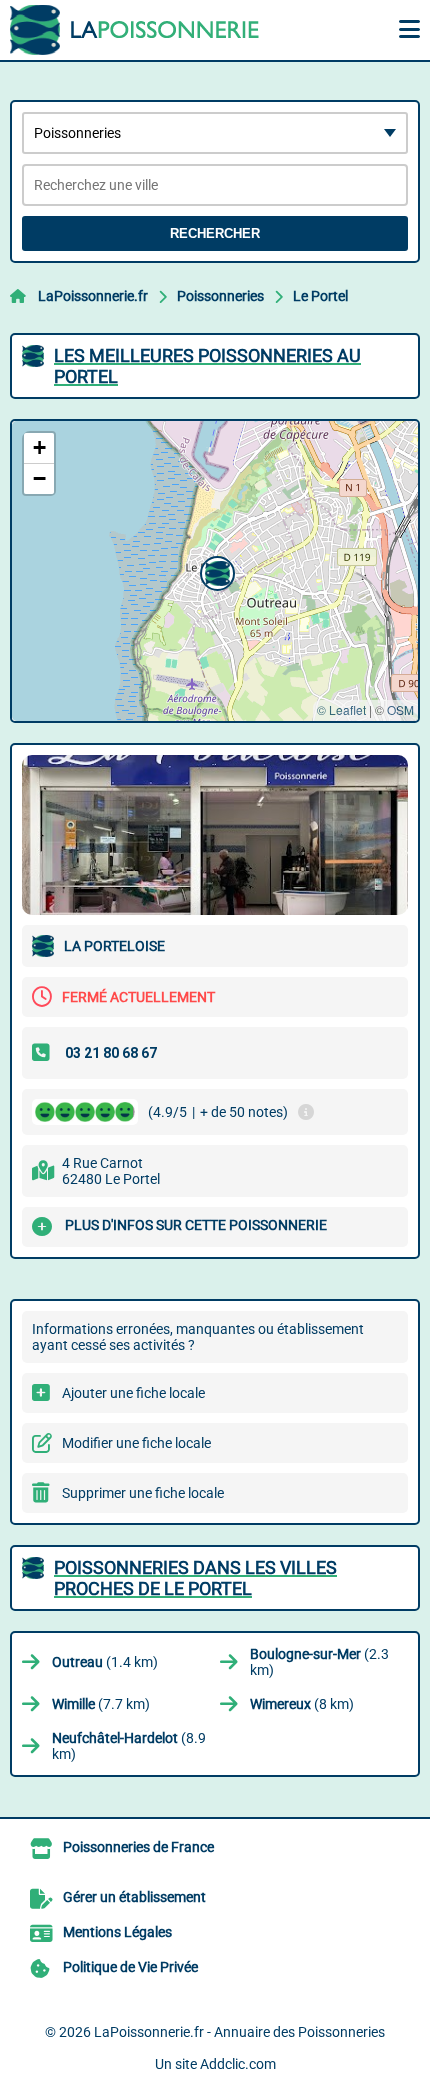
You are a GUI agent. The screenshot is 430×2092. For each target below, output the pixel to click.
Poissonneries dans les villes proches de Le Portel (195, 1578)
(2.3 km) (319, 1662)
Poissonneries (220, 296)
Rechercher (215, 233)
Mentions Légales (117, 1932)
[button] (215, 571)
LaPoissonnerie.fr (93, 296)
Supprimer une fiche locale (143, 1493)
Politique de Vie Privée (130, 1967)
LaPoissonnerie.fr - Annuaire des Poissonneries (239, 2032)
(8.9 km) (129, 1746)
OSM (400, 709)
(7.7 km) (101, 1704)
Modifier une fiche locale (136, 1443)
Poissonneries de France (138, 1847)
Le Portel (320, 296)
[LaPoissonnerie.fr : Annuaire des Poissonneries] (135, 30)
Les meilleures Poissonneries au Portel (207, 366)
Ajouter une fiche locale (133, 1393)
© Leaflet (341, 709)
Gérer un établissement (134, 1897)
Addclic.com (238, 2064)
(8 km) (302, 1704)
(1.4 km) (105, 1662)
